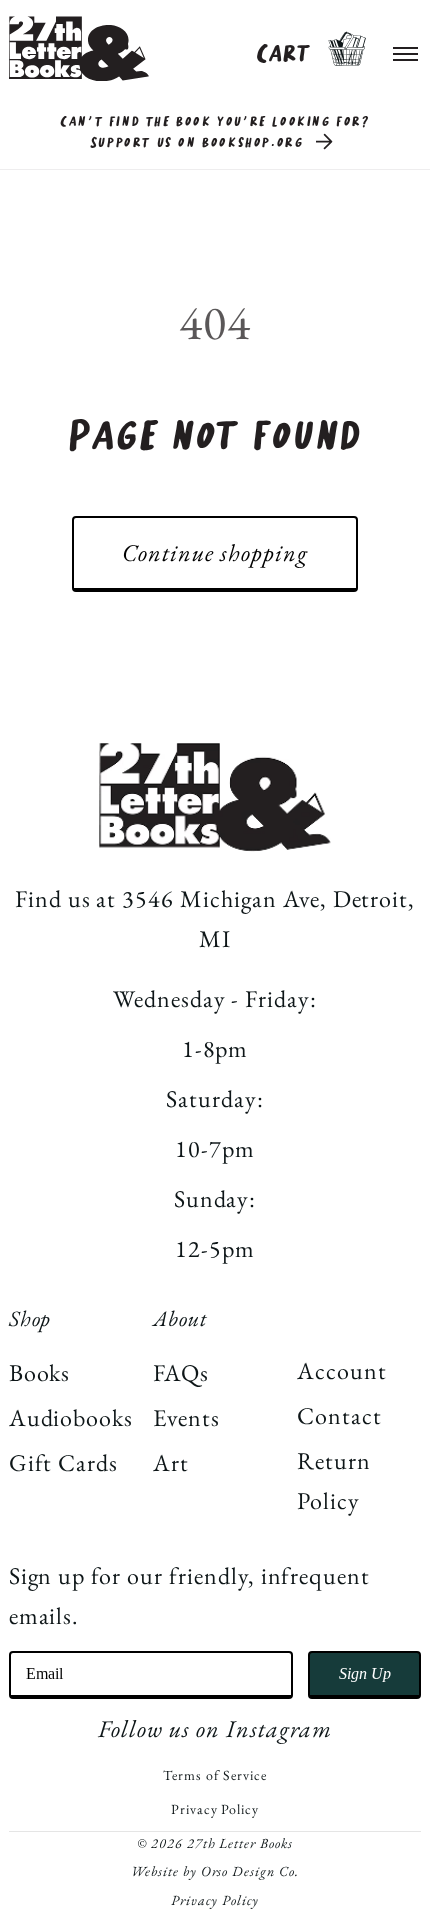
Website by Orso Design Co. (215, 1871)
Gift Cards (64, 1462)
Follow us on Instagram (214, 1728)
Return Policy (334, 1480)
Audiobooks (71, 1417)
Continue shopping (214, 552)
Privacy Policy (215, 1809)
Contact (339, 1415)
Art (171, 1462)
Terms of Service (214, 1775)
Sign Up (365, 1673)
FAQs (181, 1372)
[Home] (79, 48)
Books (40, 1372)
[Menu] (406, 49)
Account (342, 1370)
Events (186, 1417)
